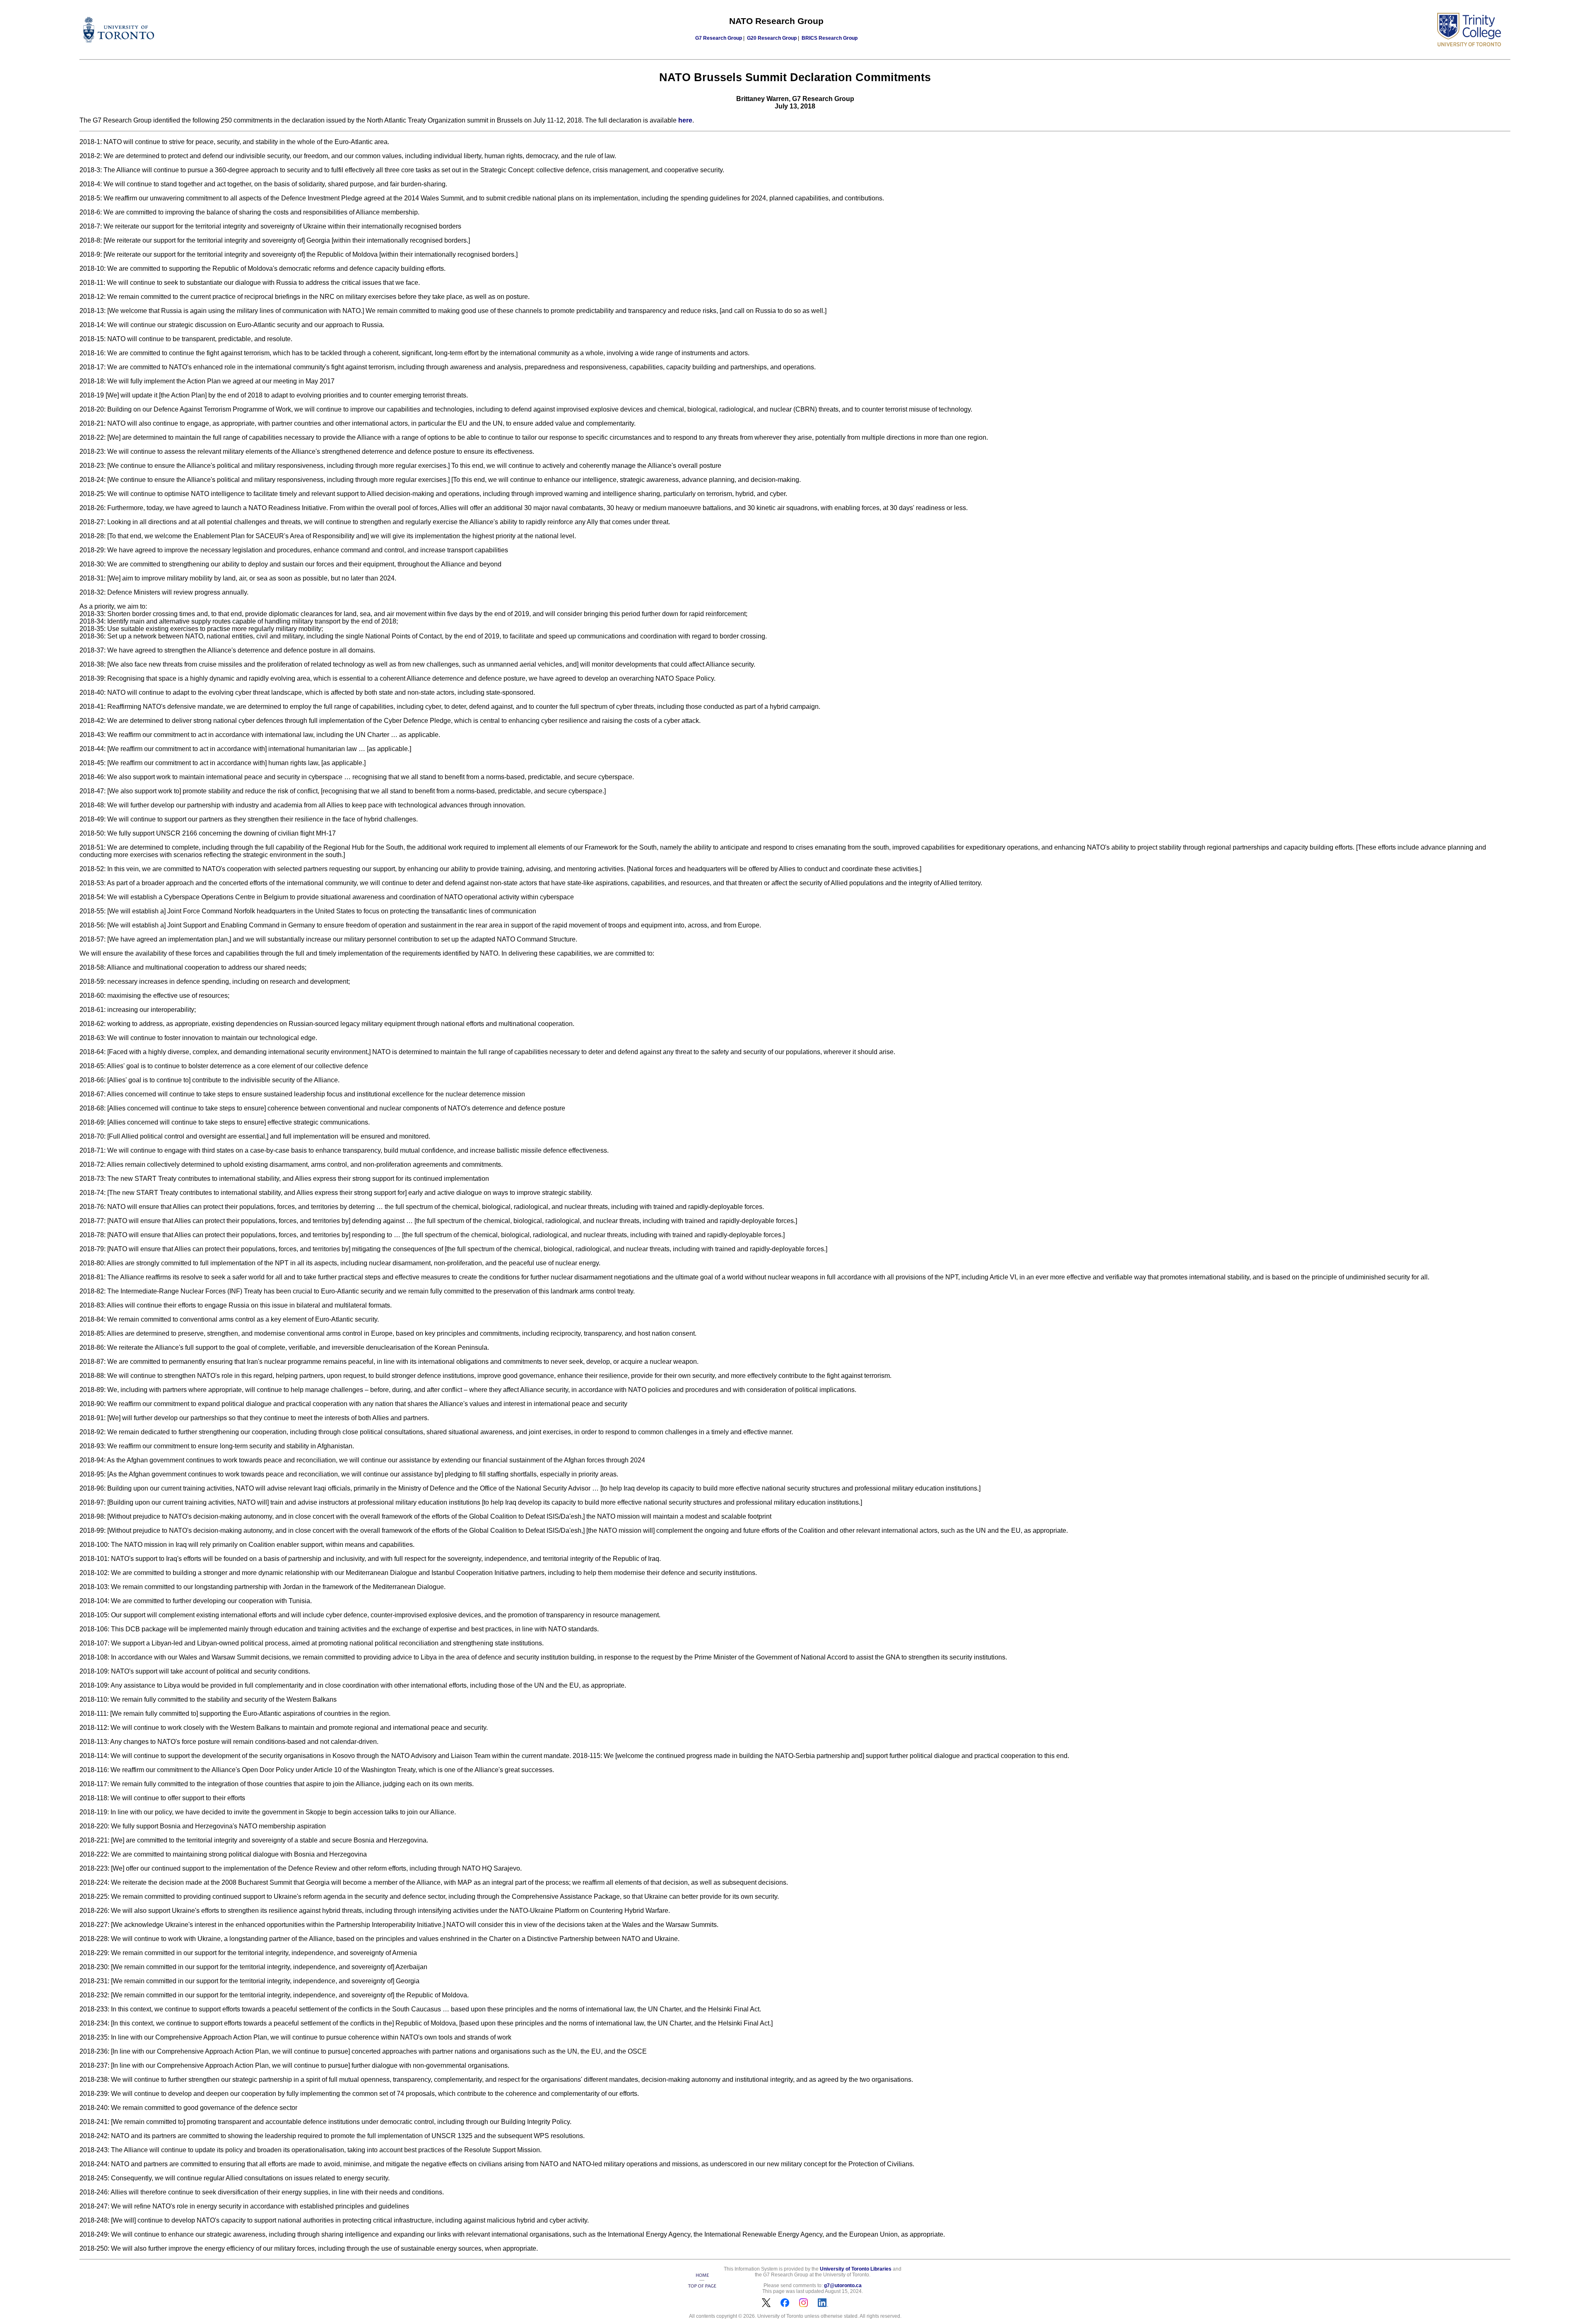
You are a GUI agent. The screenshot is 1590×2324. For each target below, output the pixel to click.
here (685, 120)
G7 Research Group (719, 38)
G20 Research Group (772, 38)
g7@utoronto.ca (843, 2285)
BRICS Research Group (830, 38)
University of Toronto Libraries (856, 2269)
